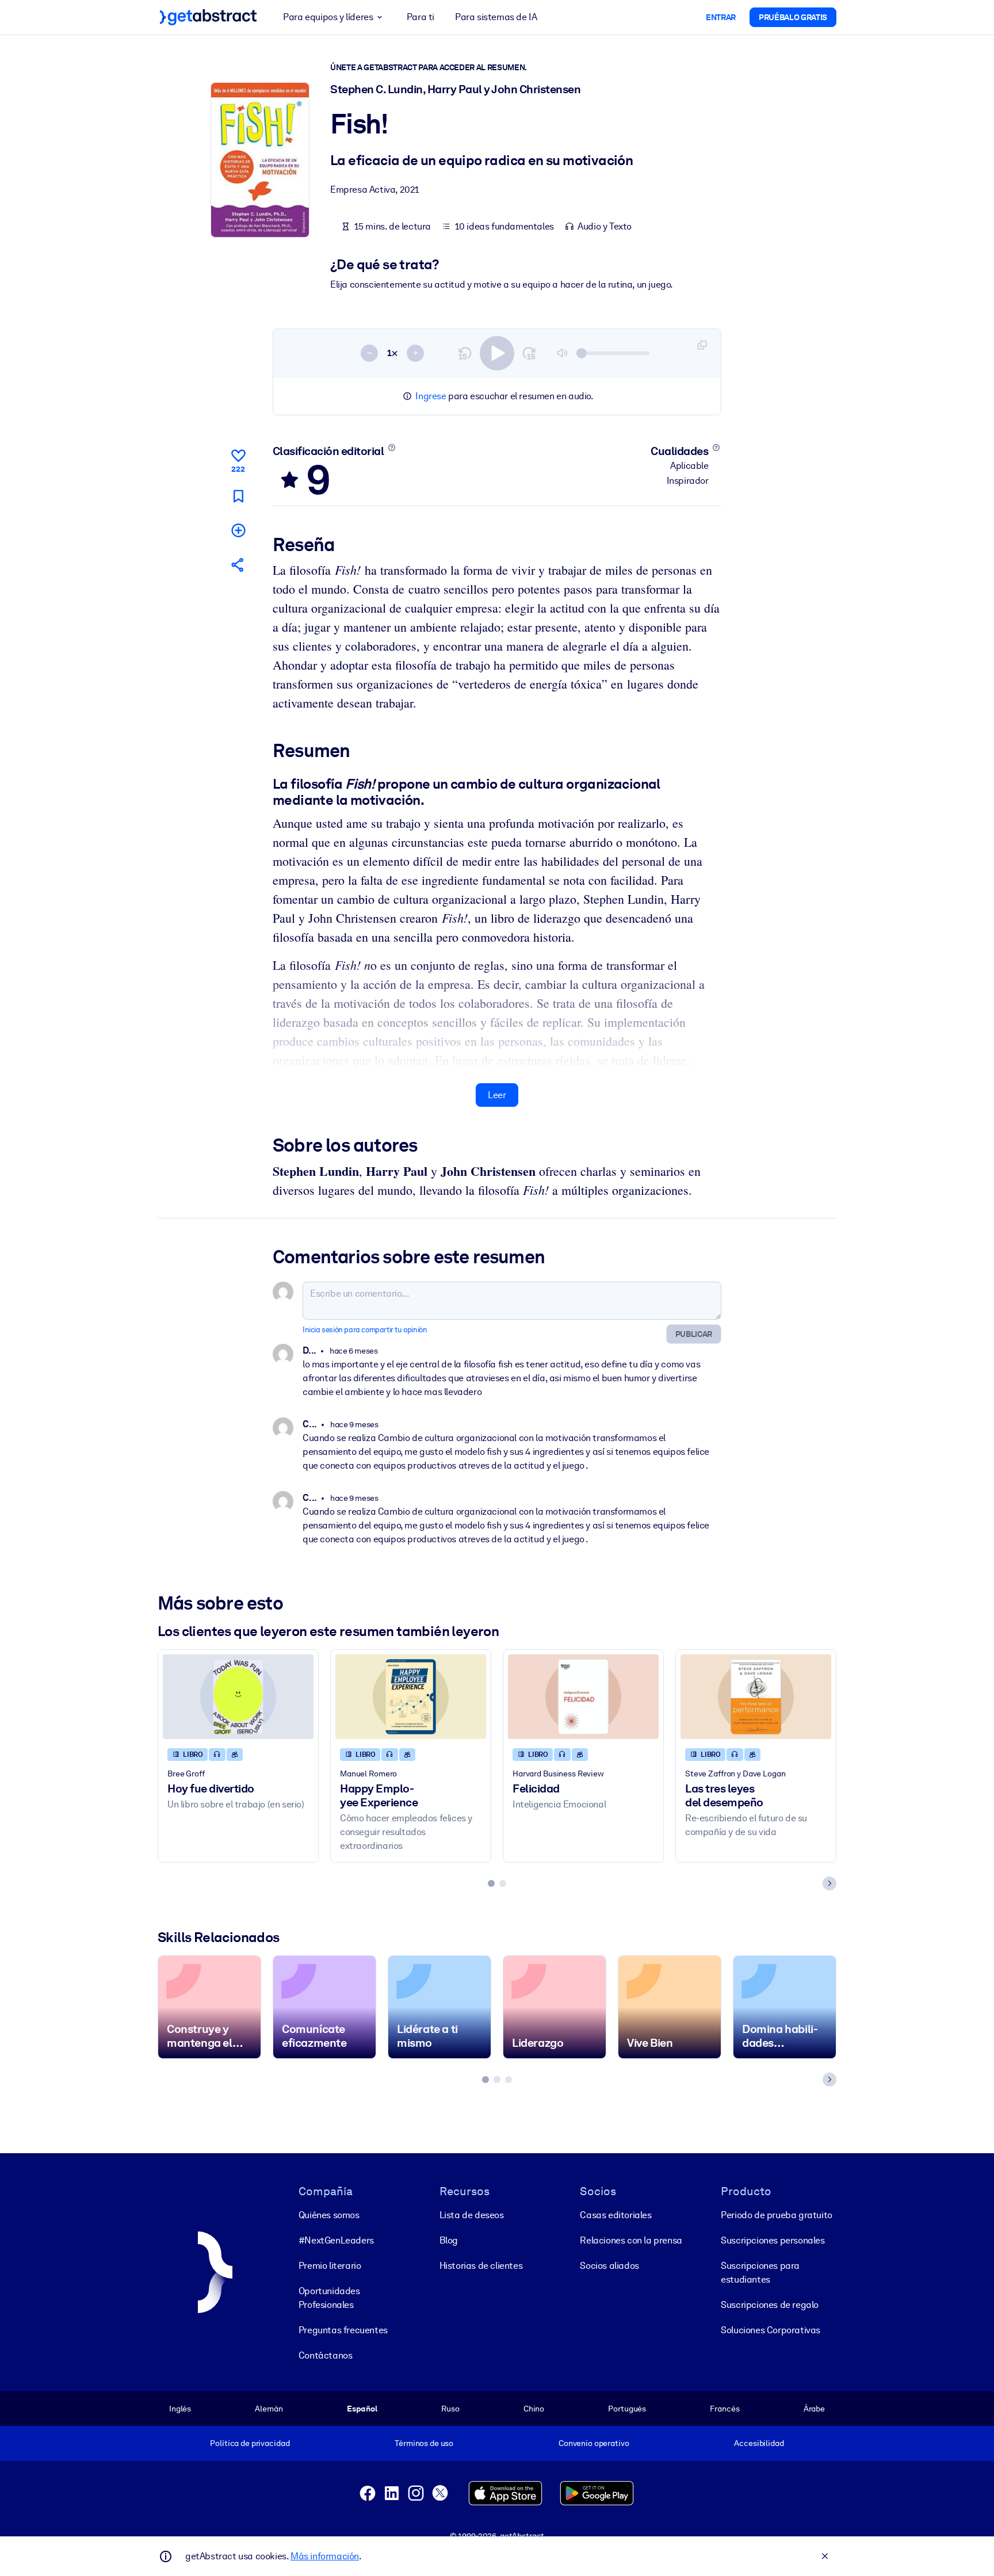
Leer (497, 1095)
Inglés (180, 2409)
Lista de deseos (472, 2215)
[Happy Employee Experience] (411, 1697)
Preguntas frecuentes (343, 2330)
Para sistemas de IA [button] (496, 17)
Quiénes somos (329, 2215)
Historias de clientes (481, 2266)
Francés (725, 2409)
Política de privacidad (250, 2443)
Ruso (450, 2409)
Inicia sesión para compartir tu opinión (365, 1330)
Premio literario (330, 2266)
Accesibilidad (759, 2443)
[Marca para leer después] (238, 496)
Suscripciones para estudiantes (760, 2273)
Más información (325, 2556)
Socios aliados (609, 2266)
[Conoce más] (391, 448)
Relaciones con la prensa (631, 2240)
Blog (449, 2240)
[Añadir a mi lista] (238, 530)
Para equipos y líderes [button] (328, 17)
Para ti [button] (420, 17)
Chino (534, 2409)
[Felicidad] (583, 1697)
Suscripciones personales (773, 2240)
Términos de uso (424, 2443)
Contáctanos (326, 2355)
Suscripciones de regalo (770, 2305)
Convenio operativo (594, 2443)
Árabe (814, 2409)
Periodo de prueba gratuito (777, 2215)
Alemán (269, 2409)
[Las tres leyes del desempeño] (756, 1697)
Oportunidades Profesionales (329, 2298)
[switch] (497, 353)
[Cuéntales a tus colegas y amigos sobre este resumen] (238, 565)
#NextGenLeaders (336, 2240)
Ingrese (431, 396)
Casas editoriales (615, 2215)
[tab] (491, 1883)
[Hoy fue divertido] (238, 1697)
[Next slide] (829, 1883)
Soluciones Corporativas (771, 2330)
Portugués (627, 2409)
